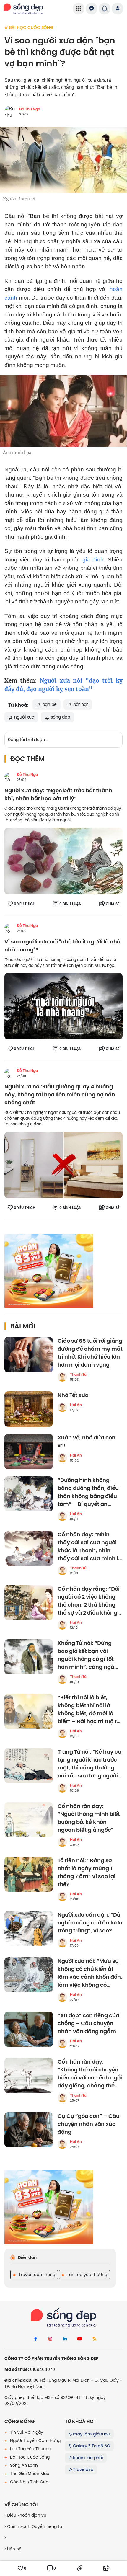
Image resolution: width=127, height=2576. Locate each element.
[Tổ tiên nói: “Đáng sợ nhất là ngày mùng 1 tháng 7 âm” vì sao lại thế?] (29, 1874)
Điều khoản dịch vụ (26, 2515)
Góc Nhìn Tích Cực (29, 2482)
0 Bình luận (70, 904)
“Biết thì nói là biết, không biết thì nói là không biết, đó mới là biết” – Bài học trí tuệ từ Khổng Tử (89, 1710)
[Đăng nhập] (118, 9)
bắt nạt (80, 704)
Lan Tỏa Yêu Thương (30, 2449)
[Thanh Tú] (62, 1377)
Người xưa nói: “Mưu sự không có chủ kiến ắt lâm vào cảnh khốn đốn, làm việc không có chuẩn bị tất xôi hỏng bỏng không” (90, 1973)
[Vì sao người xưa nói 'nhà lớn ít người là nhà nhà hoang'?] (63, 1006)
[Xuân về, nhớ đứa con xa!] (29, 1452)
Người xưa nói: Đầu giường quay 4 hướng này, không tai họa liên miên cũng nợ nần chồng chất (60, 1095)
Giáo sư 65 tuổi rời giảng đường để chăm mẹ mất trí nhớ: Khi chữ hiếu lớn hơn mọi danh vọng (90, 1353)
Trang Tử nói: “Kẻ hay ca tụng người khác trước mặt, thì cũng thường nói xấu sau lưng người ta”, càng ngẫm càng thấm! (89, 1764)
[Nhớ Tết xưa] (29, 1409)
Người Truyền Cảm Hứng (35, 2440)
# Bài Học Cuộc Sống (29, 27)
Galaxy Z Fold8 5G (91, 2446)
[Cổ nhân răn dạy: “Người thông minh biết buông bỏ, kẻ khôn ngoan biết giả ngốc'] (29, 1820)
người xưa (24, 717)
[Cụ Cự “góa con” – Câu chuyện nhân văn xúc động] (29, 2130)
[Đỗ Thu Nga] (9, 777)
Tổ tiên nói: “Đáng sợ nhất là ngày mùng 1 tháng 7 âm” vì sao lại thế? (87, 1873)
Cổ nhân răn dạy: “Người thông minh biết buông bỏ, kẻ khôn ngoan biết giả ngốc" (89, 1818)
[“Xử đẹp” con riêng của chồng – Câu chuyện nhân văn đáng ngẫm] (29, 2029)
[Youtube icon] (80, 2339)
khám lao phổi (87, 2458)
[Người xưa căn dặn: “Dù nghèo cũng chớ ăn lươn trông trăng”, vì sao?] (29, 1929)
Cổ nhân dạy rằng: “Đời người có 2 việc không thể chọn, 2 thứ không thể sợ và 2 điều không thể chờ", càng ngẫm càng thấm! (89, 1601)
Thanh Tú (78, 1374)
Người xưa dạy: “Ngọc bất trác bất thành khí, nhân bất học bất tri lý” (58, 795)
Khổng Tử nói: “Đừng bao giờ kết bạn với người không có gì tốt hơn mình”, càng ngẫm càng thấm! (89, 1655)
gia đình (93, 560)
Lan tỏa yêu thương (87, 2275)
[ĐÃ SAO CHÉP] (80, 2568)
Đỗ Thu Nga (30, 109)
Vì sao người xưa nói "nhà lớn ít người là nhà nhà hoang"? (62, 946)
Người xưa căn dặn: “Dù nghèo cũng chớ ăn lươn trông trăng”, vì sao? (90, 1923)
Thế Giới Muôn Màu (29, 2474)
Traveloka (83, 2469)
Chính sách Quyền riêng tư (34, 2526)
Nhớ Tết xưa (73, 1395)
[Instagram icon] (50, 2339)
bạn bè (49, 704)
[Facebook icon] (35, 2339)
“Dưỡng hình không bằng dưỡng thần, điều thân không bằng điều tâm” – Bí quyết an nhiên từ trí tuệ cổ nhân (89, 1492)
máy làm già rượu (91, 2434)
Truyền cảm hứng (36, 2275)
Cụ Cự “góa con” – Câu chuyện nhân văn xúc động (89, 2124)
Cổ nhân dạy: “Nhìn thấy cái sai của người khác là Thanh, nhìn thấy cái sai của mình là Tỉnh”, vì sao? (90, 1547)
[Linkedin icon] (65, 2339)
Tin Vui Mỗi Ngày (26, 2432)
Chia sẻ (113, 904)
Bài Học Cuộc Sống (29, 2457)
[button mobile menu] (79, 9)
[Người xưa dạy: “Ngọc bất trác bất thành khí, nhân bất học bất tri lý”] (63, 861)
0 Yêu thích (25, 904)
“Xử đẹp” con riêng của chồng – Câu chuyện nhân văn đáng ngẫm (88, 2024)
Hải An (76, 1405)
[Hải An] (62, 1407)
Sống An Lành (23, 2465)
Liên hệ (14, 2549)
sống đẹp (60, 717)
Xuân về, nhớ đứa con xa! (87, 1442)
